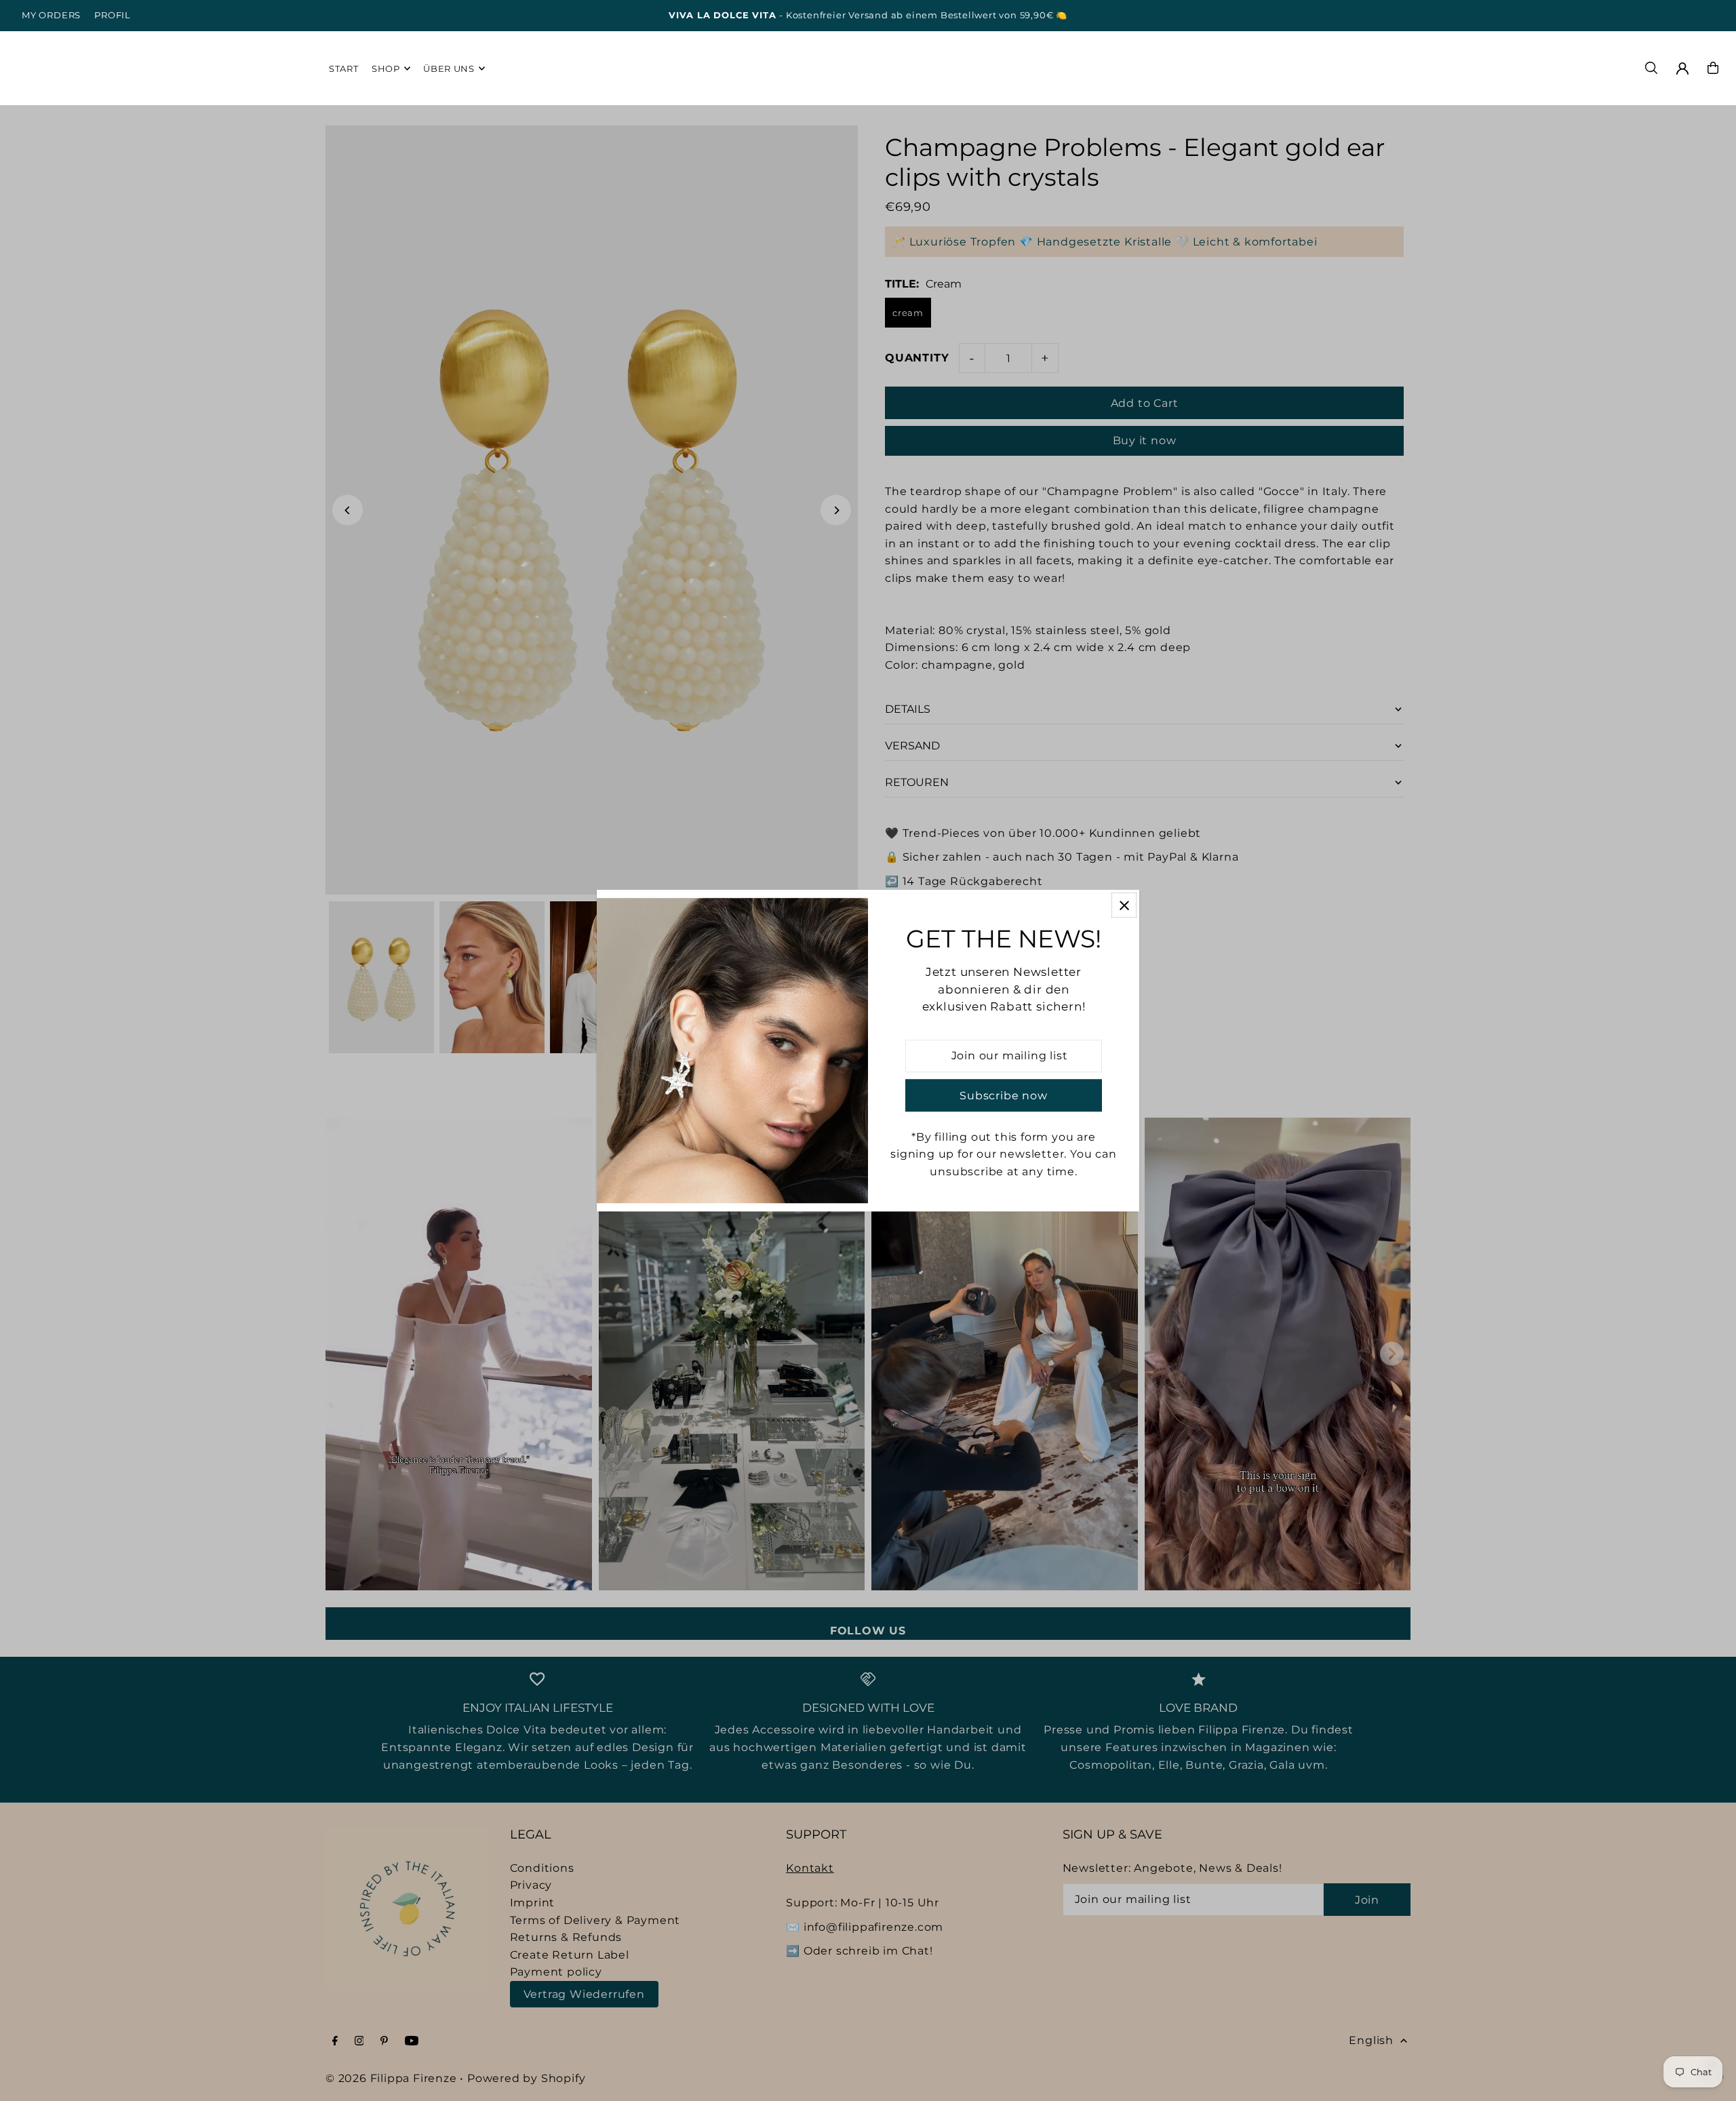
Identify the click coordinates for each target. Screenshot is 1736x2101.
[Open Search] (1651, 68)
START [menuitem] (343, 68)
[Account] (1682, 68)
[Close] (1124, 905)
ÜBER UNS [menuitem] (449, 68)
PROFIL (113, 15)
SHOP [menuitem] (386, 68)
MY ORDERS (51, 15)
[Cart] (1713, 68)
